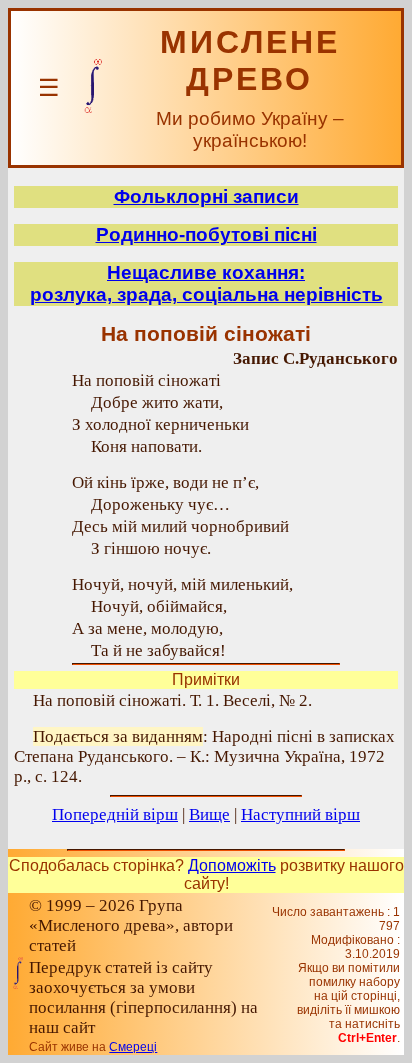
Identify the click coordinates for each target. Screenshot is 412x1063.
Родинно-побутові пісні (206, 234)
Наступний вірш (300, 814)
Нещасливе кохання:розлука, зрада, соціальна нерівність (206, 283)
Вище (209, 814)
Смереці (133, 1047)
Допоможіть (232, 865)
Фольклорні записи (206, 196)
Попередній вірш (115, 814)
